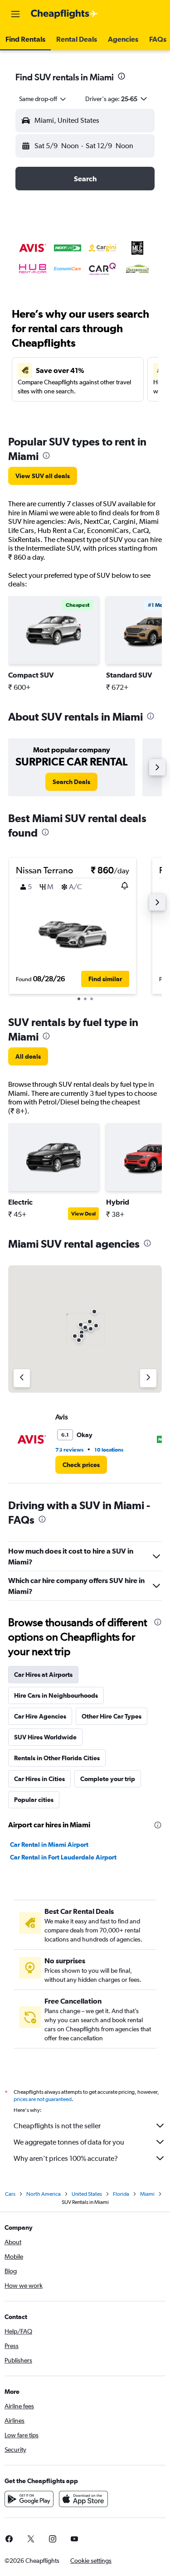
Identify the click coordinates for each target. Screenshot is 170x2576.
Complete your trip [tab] (108, 1779)
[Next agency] (148, 1378)
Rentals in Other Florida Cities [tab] (57, 1758)
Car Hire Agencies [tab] (40, 1716)
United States (87, 2194)
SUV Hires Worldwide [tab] (45, 1737)
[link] (43, 476)
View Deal (83, 1214)
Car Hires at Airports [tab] (43, 1675)
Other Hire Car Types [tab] (112, 1716)
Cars (10, 2194)
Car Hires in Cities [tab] (39, 1779)
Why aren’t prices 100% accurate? (66, 2158)
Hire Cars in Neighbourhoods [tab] (56, 1695)
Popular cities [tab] (34, 1800)
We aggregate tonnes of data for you (69, 2142)
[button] (15, 14)
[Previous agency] (22, 1378)
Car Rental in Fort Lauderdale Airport (63, 1857)
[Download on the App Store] (83, 2499)
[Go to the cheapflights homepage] (64, 14)
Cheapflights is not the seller (57, 2126)
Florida (121, 2194)
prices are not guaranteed (43, 2099)
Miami (147, 2194)
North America (44, 2194)
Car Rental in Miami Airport (49, 1845)
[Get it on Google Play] (29, 2499)
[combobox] (43, 99)
